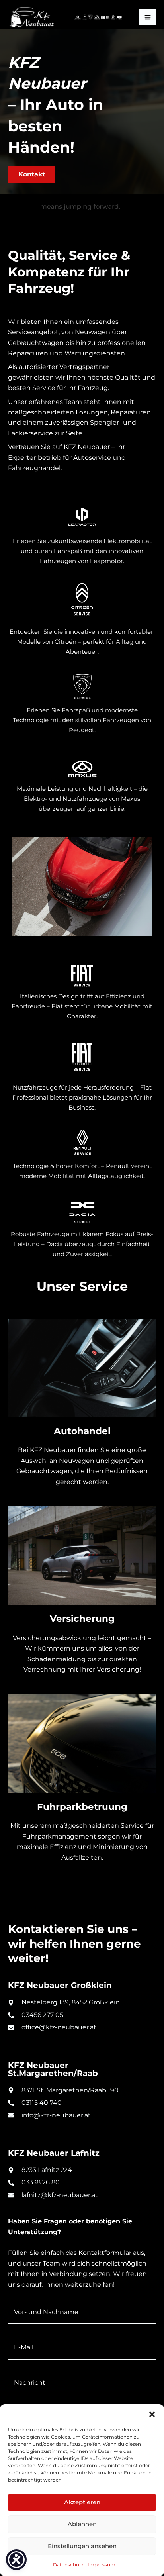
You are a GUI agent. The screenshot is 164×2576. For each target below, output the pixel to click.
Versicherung (82, 1619)
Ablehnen (82, 2524)
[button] (152, 2414)
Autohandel (82, 1431)
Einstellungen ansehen (82, 2546)
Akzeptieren (82, 2502)
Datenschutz (68, 2565)
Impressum (102, 2565)
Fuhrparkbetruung (82, 1807)
